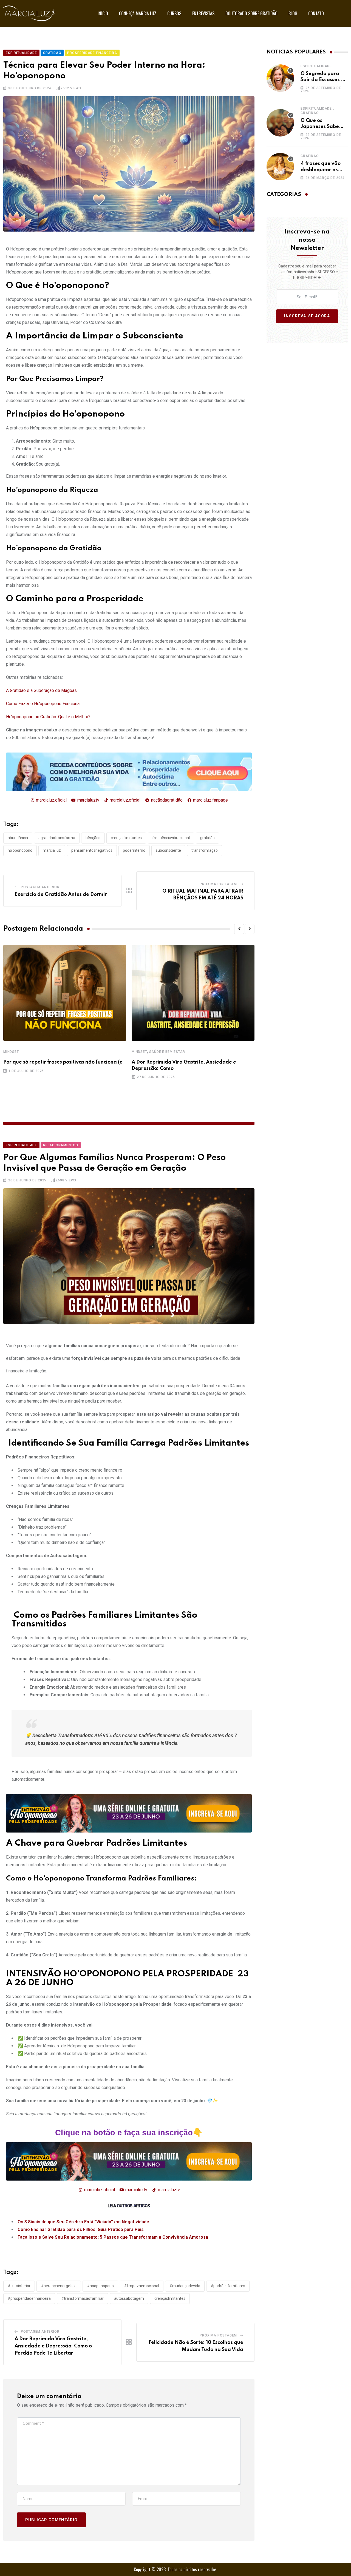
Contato (316, 13)
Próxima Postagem (218, 884)
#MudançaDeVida (185, 2286)
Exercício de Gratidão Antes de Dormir (61, 894)
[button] (239, 929)
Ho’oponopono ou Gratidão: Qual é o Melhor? (48, 717)
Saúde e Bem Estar (167, 1052)
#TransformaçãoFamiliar (82, 2298)
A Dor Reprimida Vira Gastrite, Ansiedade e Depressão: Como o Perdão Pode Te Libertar (53, 2346)
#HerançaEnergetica (59, 2286)
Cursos (174, 13)
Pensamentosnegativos (92, 850)
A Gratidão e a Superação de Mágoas (41, 690)
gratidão (207, 838)
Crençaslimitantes (126, 838)
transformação (205, 850)
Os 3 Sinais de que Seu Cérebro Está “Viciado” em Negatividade (83, 2222)
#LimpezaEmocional (142, 2286)
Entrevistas (203, 13)
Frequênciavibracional (171, 838)
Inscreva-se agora (307, 316)
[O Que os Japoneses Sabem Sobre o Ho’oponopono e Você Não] (280, 123)
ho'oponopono (20, 850)
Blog (293, 13)
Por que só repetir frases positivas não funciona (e (63, 1062)
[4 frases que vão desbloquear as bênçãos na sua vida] (280, 167)
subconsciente (168, 850)
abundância (18, 838)
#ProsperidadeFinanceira (29, 2298)
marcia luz (52, 850)
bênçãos (93, 838)
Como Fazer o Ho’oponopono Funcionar (43, 704)
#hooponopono (100, 2286)
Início (103, 13)
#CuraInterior (19, 2286)
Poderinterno (134, 850)
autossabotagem (129, 2298)
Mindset (11, 1052)
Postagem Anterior (40, 887)
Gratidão (310, 113)
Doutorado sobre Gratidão (251, 13)
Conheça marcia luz (138, 13)
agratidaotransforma (57, 838)
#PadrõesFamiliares (228, 2286)
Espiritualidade (316, 66)
